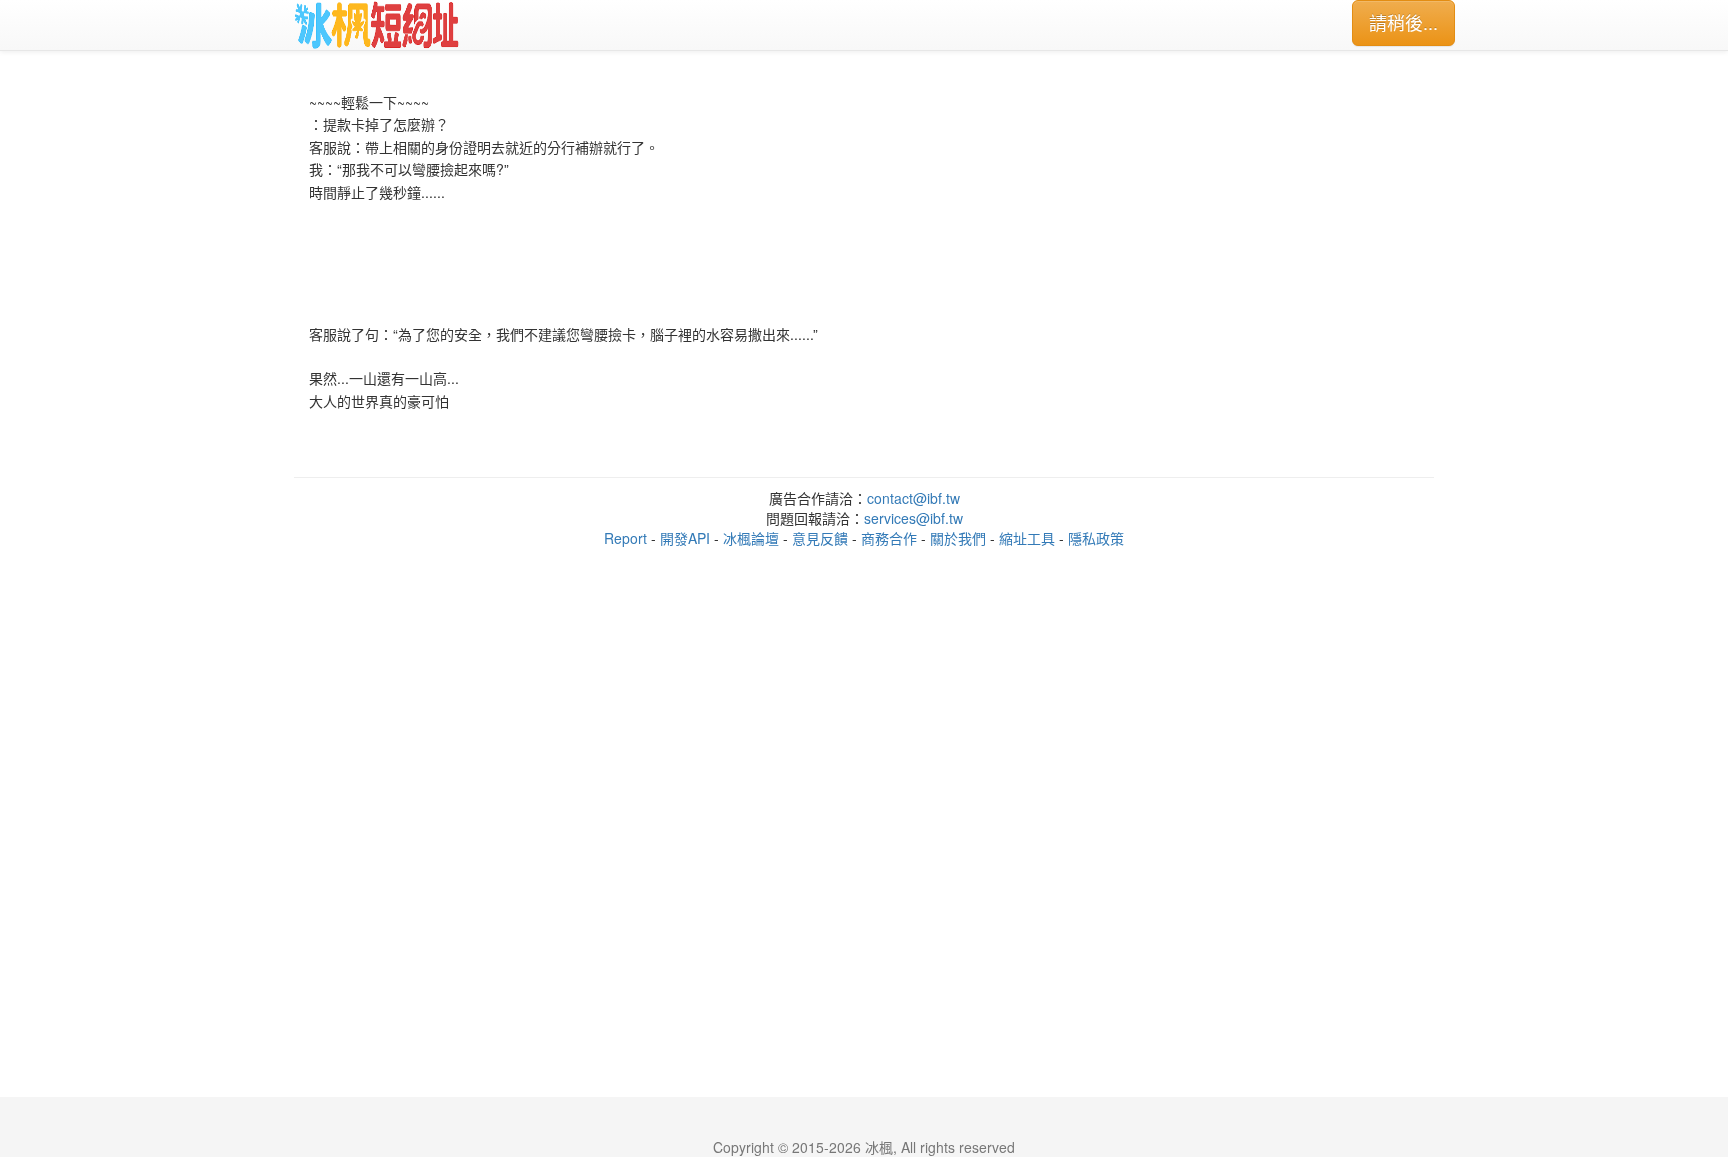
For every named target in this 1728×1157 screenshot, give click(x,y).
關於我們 (958, 538)
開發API (685, 538)
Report (625, 538)
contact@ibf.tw (913, 498)
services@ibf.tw (913, 518)
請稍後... (1403, 22)
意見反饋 (820, 538)
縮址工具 (1027, 538)
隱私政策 (1096, 538)
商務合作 (889, 538)
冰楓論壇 (751, 538)
